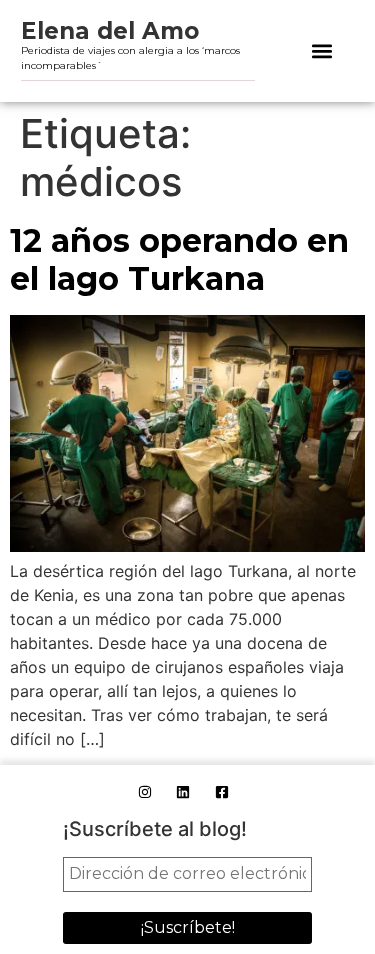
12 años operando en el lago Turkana (179, 259)
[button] (321, 51)
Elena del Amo (110, 31)
